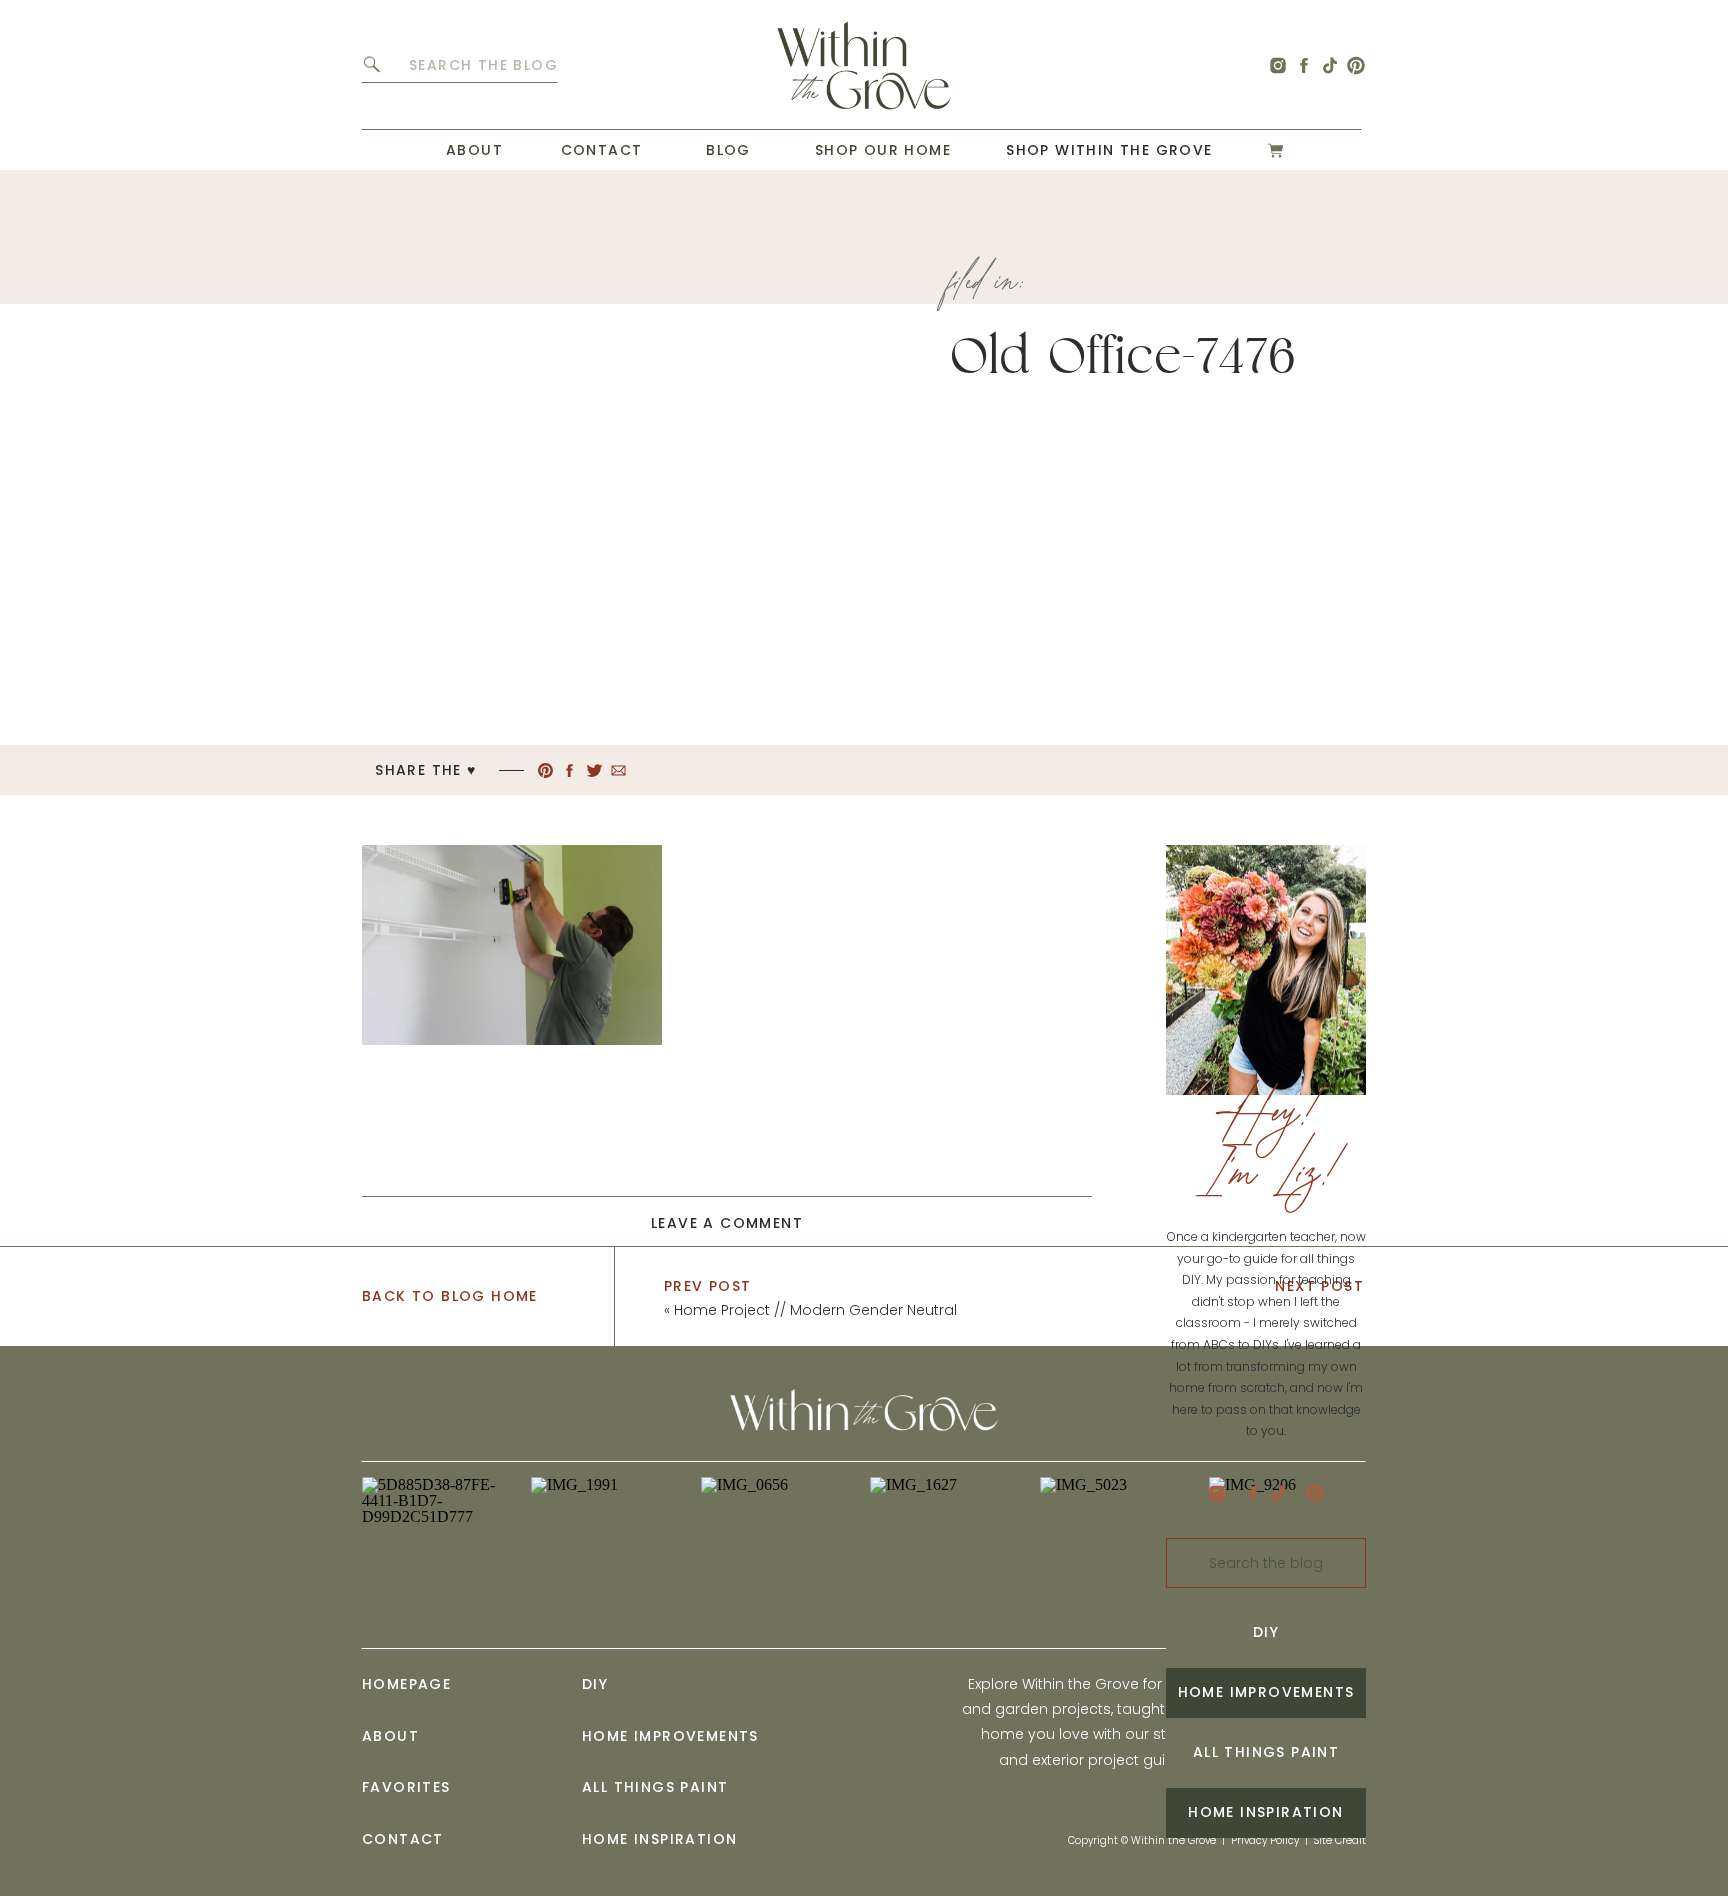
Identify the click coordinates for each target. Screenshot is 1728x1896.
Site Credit (1340, 1840)
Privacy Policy (1265, 1840)
